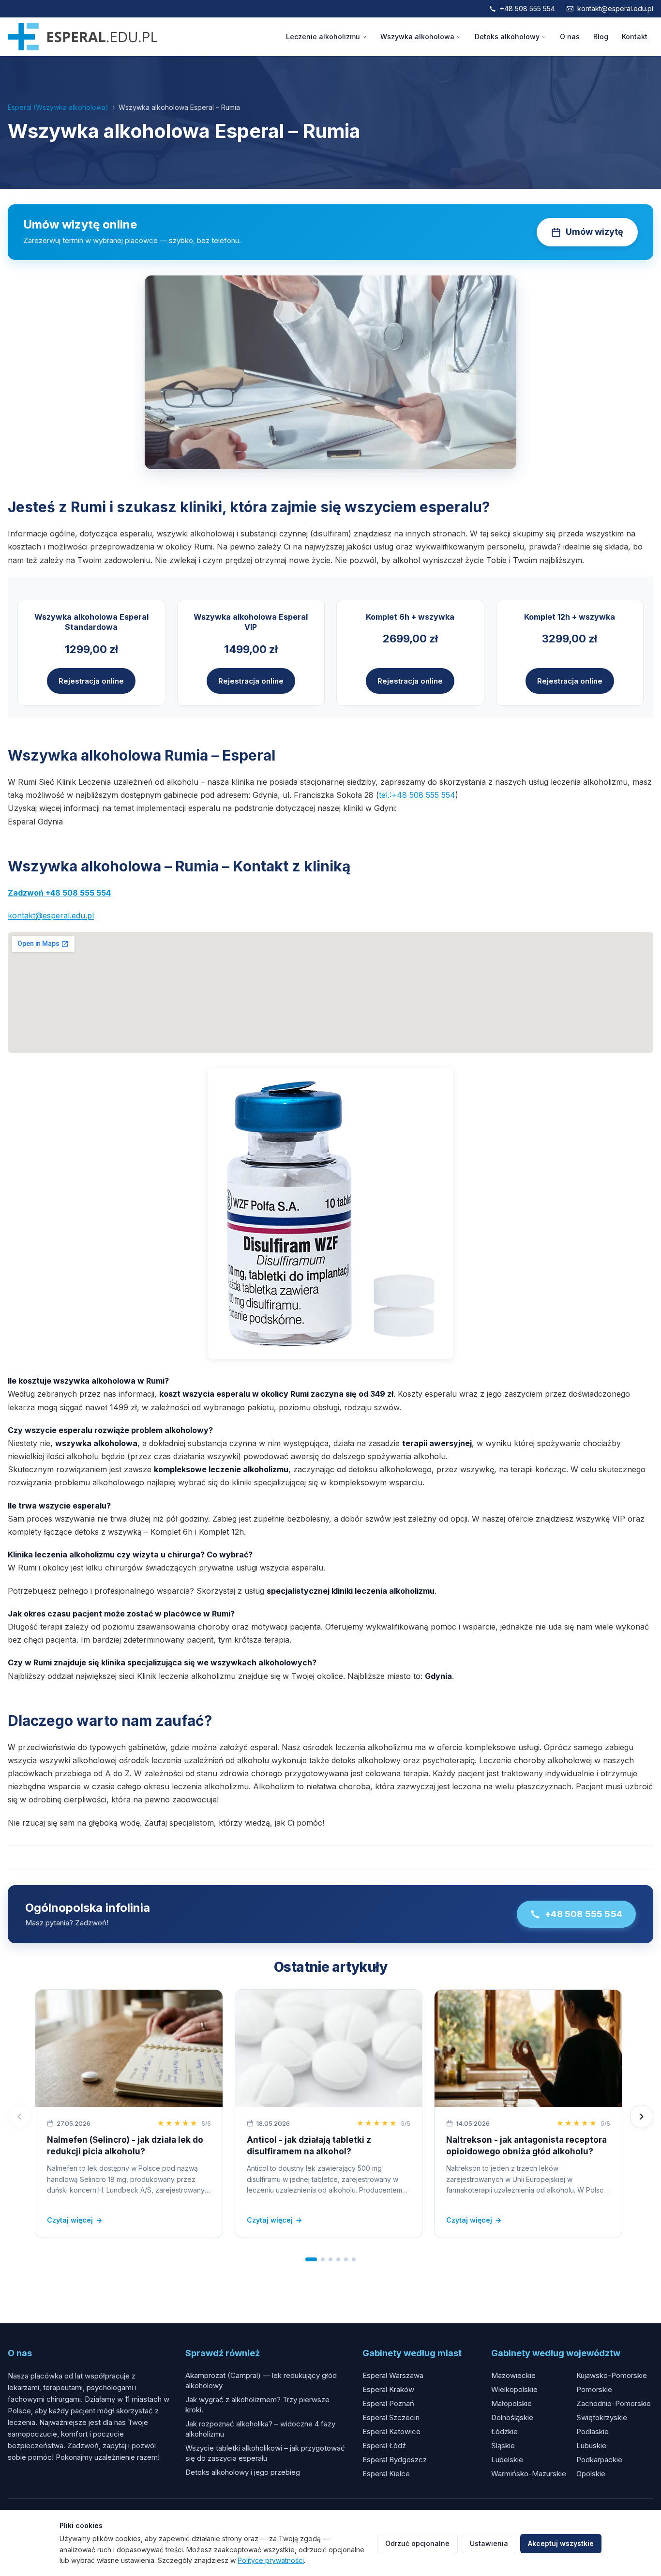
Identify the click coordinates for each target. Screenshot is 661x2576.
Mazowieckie (513, 2375)
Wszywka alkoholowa (417, 37)
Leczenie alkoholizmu (323, 37)
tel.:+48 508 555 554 (417, 795)
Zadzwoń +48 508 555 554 (59, 893)
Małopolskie (511, 2403)
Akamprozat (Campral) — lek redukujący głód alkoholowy (261, 2380)
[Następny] (642, 2117)
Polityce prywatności (271, 2560)
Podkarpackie (599, 2460)
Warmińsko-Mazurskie (529, 2474)
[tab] (311, 2259)
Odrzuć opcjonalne (417, 2543)
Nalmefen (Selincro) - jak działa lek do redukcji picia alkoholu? (125, 2146)
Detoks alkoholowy (507, 37)
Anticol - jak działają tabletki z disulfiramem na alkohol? (309, 2146)
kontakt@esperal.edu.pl (615, 8)
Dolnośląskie (512, 2417)
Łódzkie (504, 2431)
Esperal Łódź (384, 2446)
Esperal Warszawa (393, 2375)
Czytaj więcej (75, 2220)
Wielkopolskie (514, 2389)
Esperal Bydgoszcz (395, 2460)
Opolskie (591, 2474)
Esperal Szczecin (391, 2417)
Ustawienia (489, 2543)
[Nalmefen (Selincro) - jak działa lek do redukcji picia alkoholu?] (129, 2048)
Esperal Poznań (388, 2403)
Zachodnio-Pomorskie (614, 2403)
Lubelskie (507, 2460)
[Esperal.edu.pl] (83, 37)
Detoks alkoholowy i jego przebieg (243, 2472)
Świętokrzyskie (602, 2417)
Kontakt (635, 37)
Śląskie (503, 2446)
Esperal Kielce (386, 2474)
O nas (570, 37)
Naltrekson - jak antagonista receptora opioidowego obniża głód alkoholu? (526, 2146)
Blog (601, 37)
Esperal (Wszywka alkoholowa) (58, 107)
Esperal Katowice (391, 2431)
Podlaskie (593, 2431)
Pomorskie (594, 2389)
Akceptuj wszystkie (561, 2543)
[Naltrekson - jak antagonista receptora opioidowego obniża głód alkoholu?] (528, 2048)
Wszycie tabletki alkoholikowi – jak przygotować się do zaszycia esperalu (265, 2453)
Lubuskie (591, 2446)
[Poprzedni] (19, 2117)
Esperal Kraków (388, 2389)
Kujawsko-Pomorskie (612, 2375)
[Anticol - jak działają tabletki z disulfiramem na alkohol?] (329, 2048)
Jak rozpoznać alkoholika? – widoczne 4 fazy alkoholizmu (260, 2429)
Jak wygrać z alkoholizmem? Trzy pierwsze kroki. (257, 2405)
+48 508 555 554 (527, 8)
